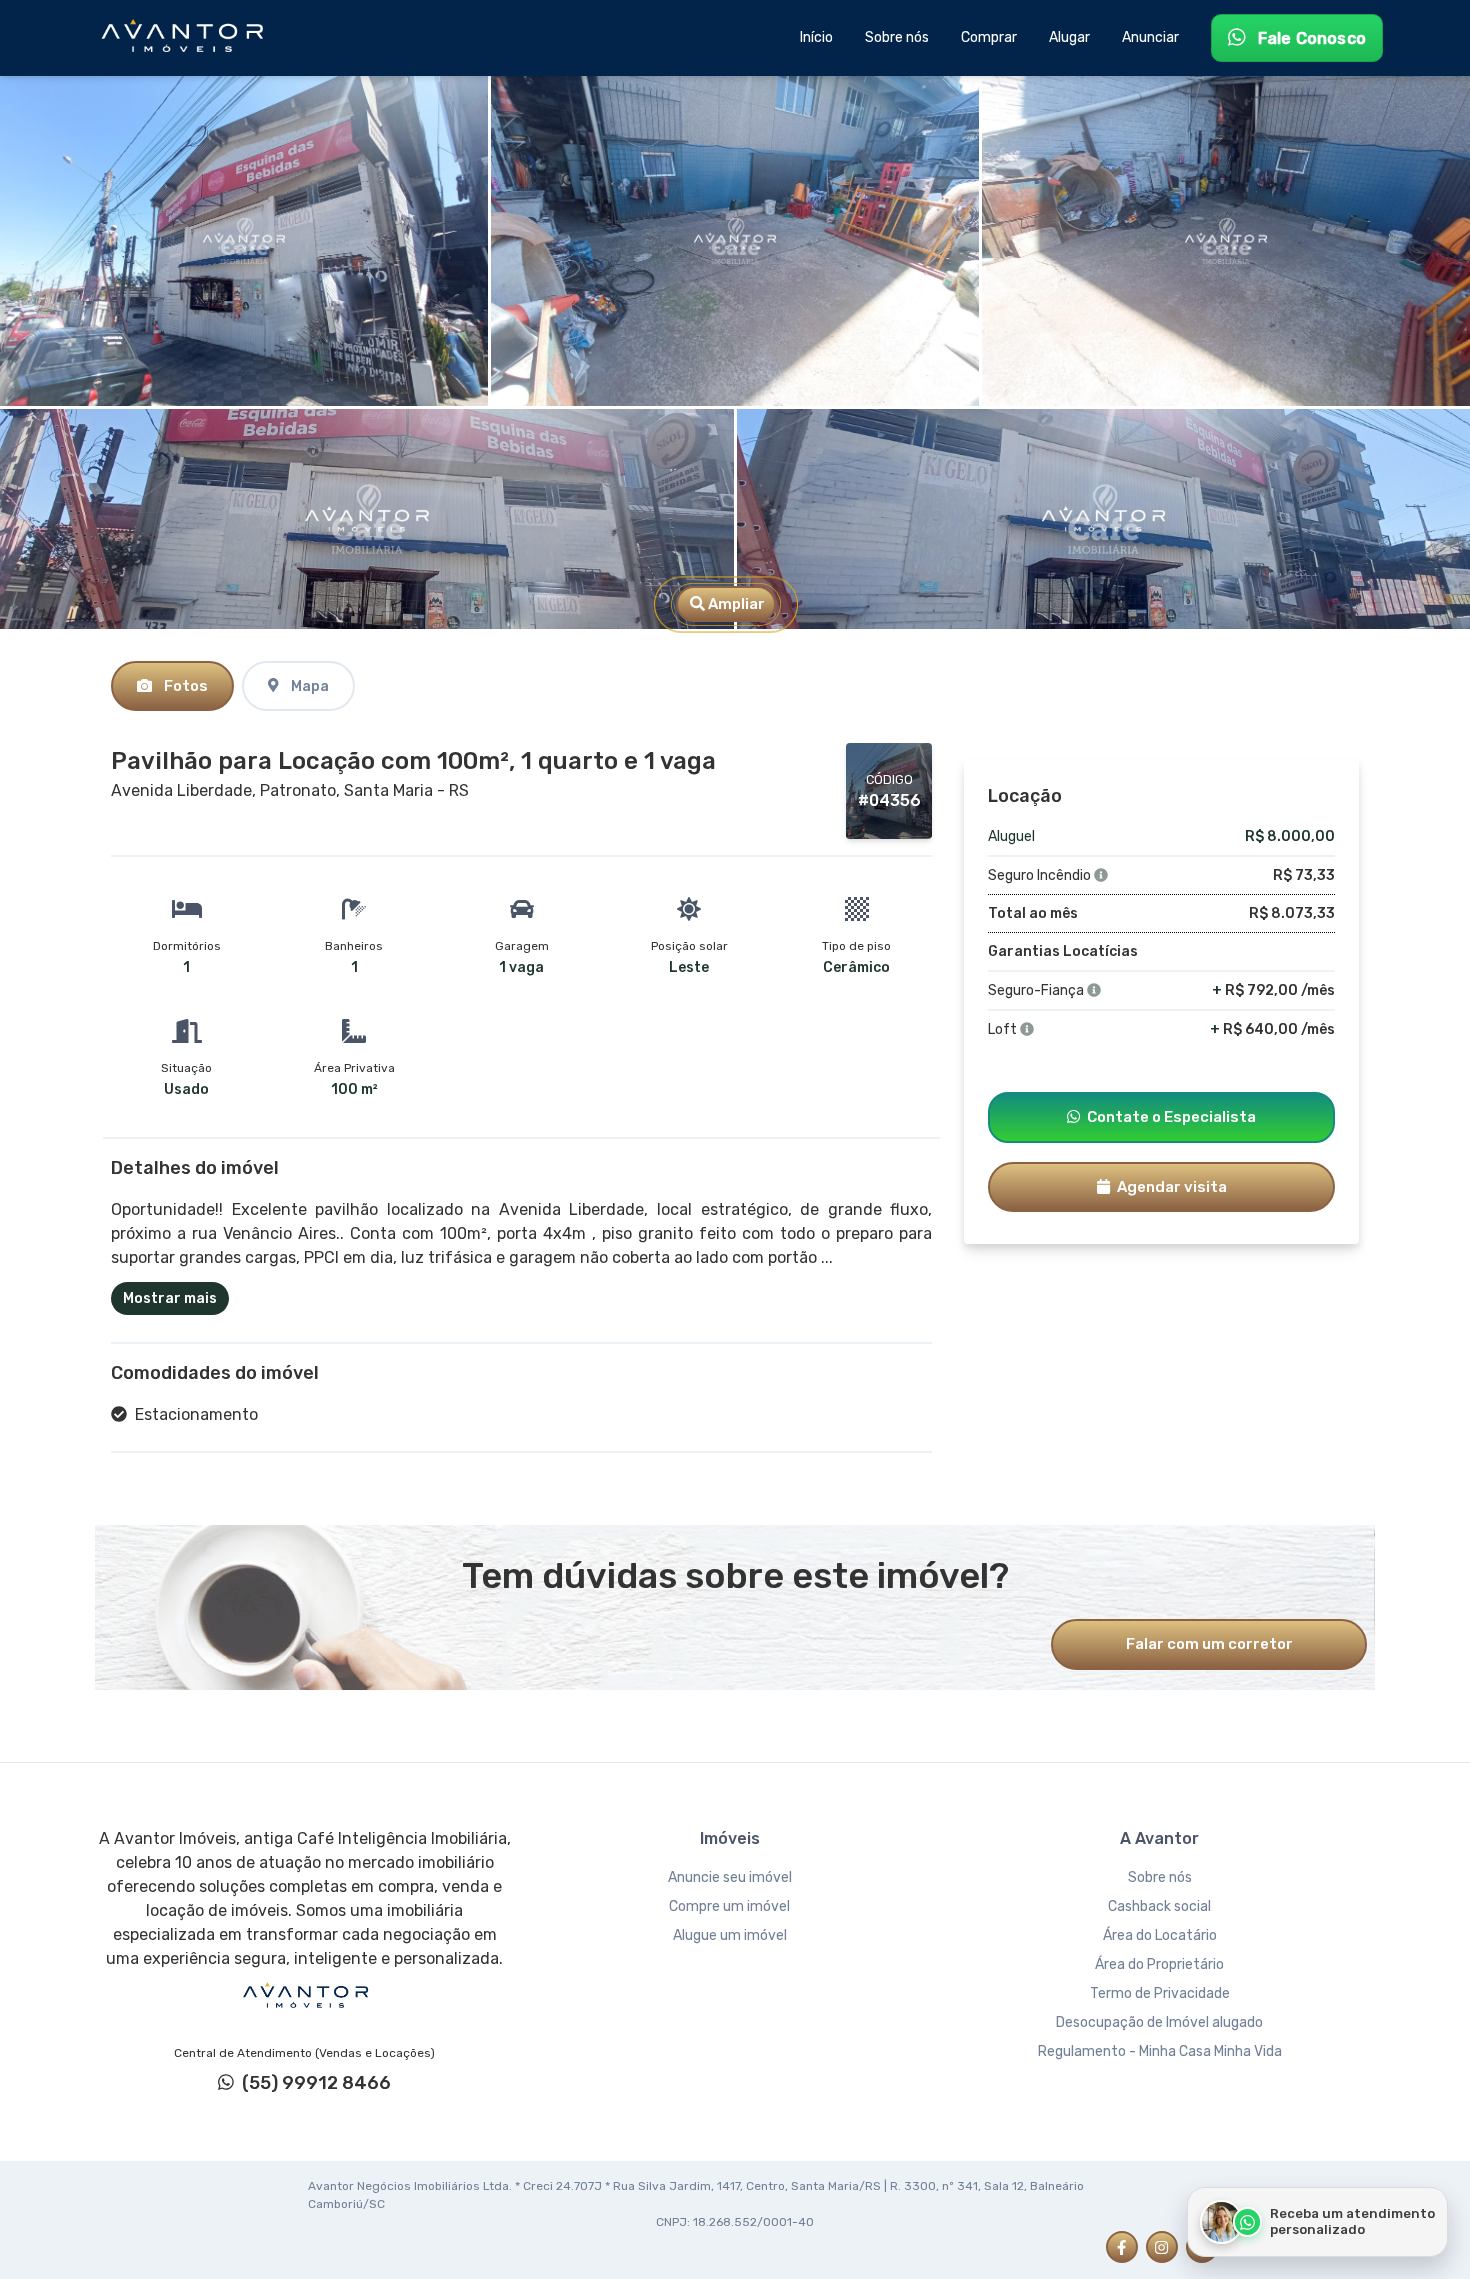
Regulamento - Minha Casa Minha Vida (1160, 2051)
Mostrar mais (170, 1298)
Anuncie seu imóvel (730, 1877)
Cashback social (1159, 1906)
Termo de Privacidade (1160, 1993)
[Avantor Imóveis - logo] (185, 38)
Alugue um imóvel (730, 1935)
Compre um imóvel (729, 1906)
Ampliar (735, 604)
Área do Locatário (1160, 1935)
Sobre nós (1160, 1877)
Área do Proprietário (1159, 1964)
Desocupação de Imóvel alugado (1159, 2022)
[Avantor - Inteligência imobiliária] (305, 1996)
